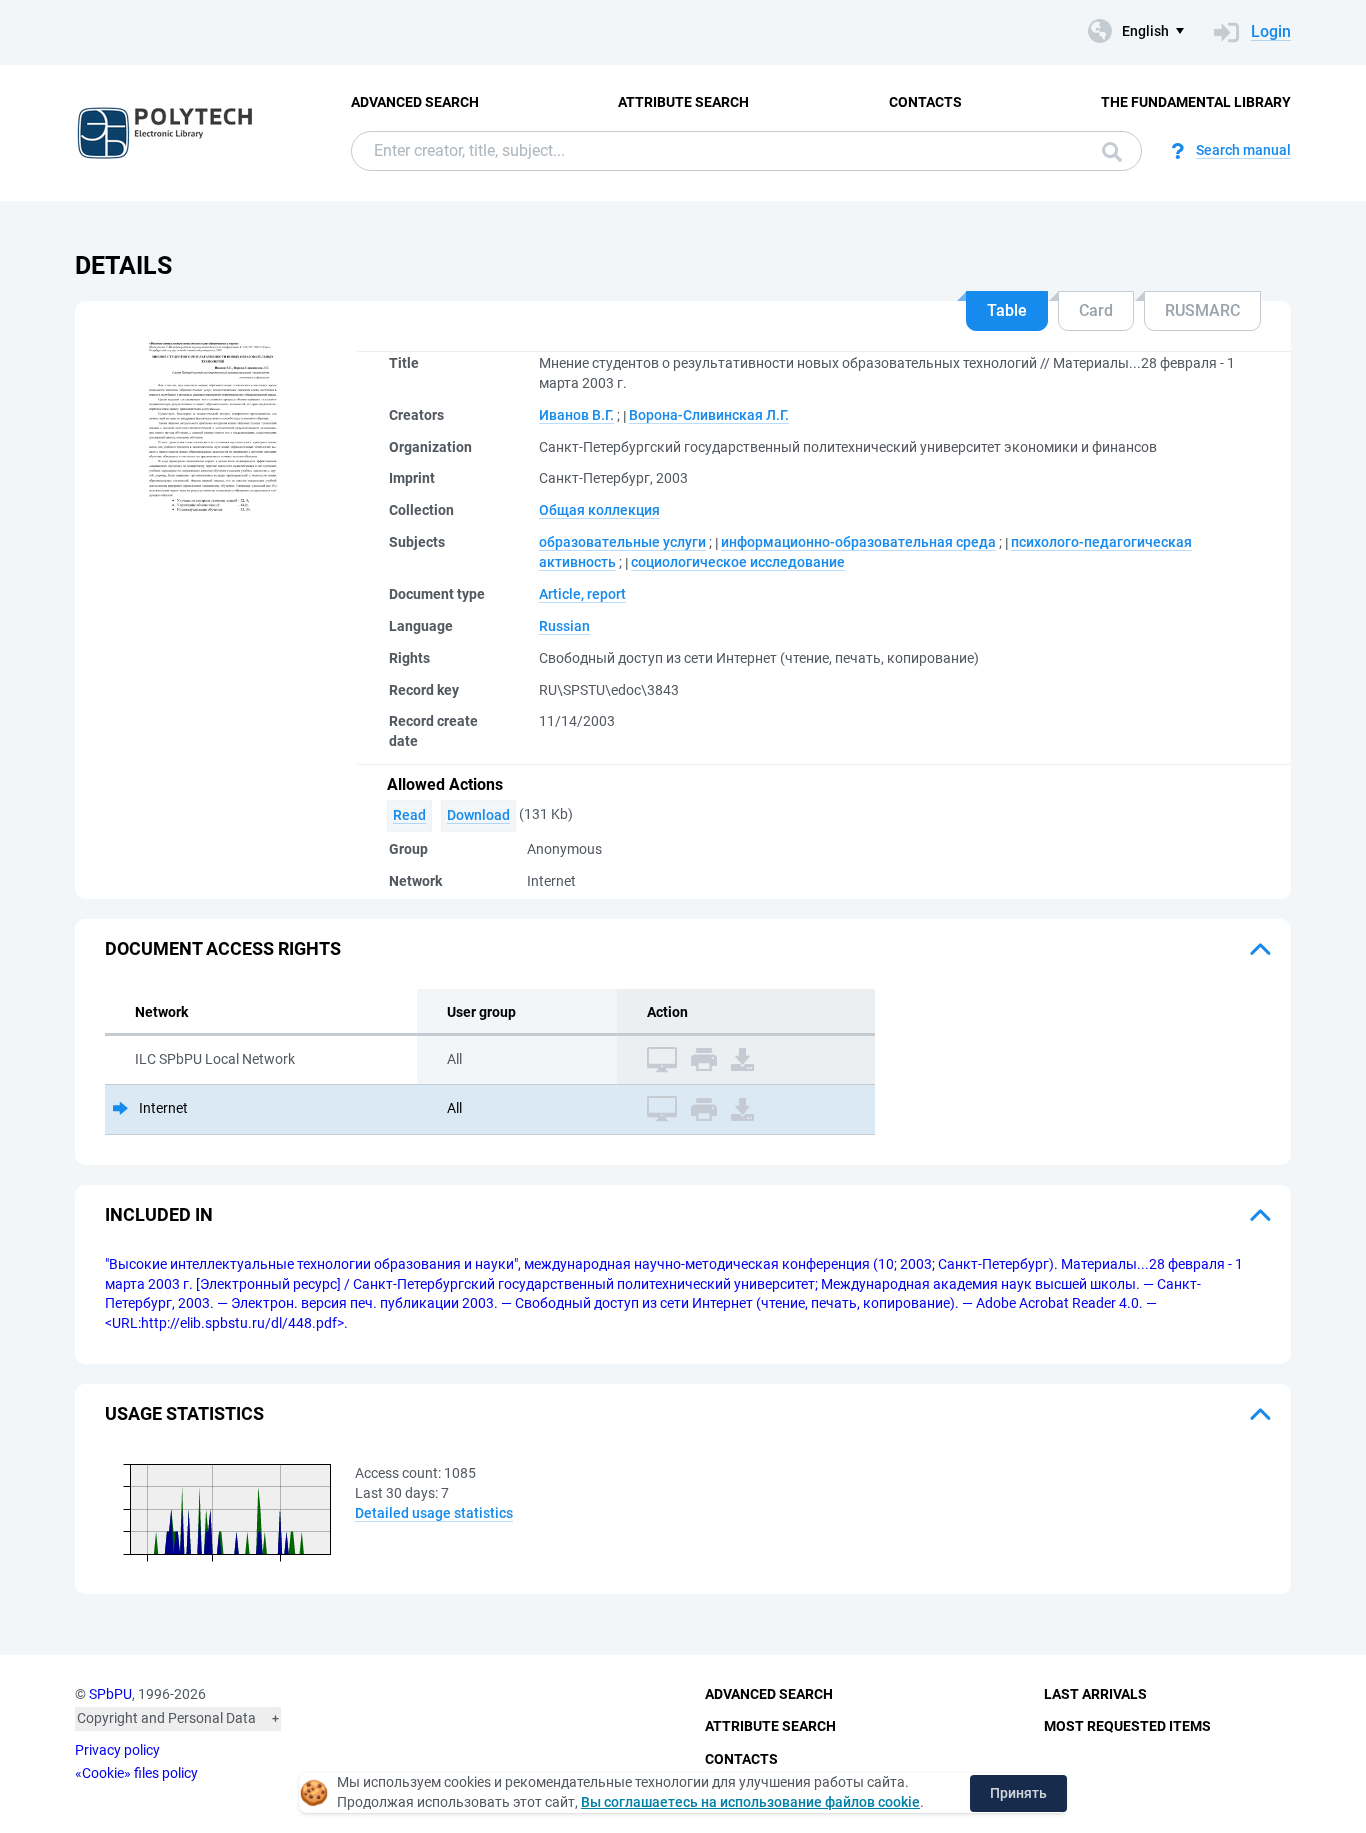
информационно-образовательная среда (858, 542)
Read (409, 815)
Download (478, 815)
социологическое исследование (738, 562)
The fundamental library (1196, 102)
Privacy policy (117, 1750)
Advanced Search (415, 102)
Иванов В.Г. (576, 415)
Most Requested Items (1127, 1726)
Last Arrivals (1095, 1694)
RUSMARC (1202, 310)
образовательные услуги (622, 542)
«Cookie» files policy (136, 1773)
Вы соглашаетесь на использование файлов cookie (750, 1802)
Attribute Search (683, 102)
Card (1096, 310)
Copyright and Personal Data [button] (166, 1718)
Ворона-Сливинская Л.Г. (709, 415)
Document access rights (223, 948)
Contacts (925, 102)
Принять (1018, 1793)
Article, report (582, 594)
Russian (564, 626)
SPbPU (110, 1694)
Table (1007, 310)
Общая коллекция (599, 510)
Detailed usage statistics (434, 1513)
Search (1107, 151)
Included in (159, 1214)
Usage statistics (184, 1413)
